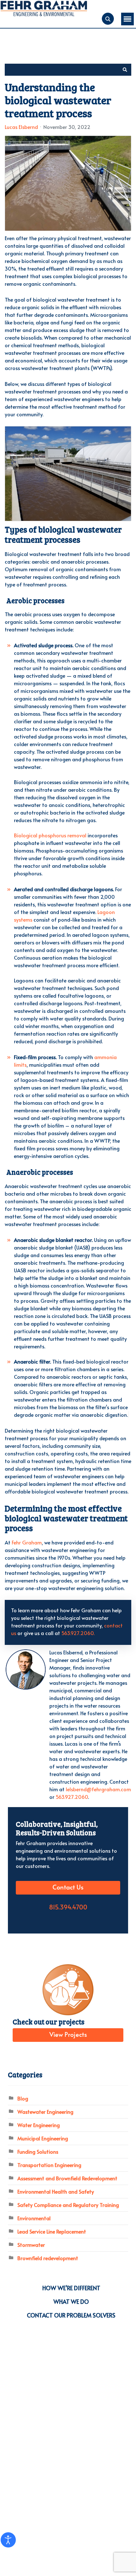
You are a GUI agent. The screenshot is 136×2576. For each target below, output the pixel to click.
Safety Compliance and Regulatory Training (68, 2205)
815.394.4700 (68, 1908)
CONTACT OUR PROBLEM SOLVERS (71, 2315)
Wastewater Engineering (45, 2112)
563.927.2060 (72, 1797)
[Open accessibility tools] (8, 2540)
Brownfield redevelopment (48, 2258)
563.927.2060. (78, 1633)
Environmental (34, 2218)
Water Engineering (39, 2125)
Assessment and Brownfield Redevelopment (67, 2178)
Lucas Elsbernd (21, 127)
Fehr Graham (27, 1542)
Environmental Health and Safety (56, 2191)
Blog (23, 2098)
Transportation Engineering (49, 2165)
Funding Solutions (38, 2151)
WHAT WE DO (71, 2301)
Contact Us (68, 1888)
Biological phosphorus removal (51, 835)
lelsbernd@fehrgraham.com (98, 1789)
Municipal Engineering (43, 2138)
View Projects (68, 2035)
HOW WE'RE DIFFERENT (71, 2288)
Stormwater (31, 2245)
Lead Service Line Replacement (52, 2231)
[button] (125, 70)
